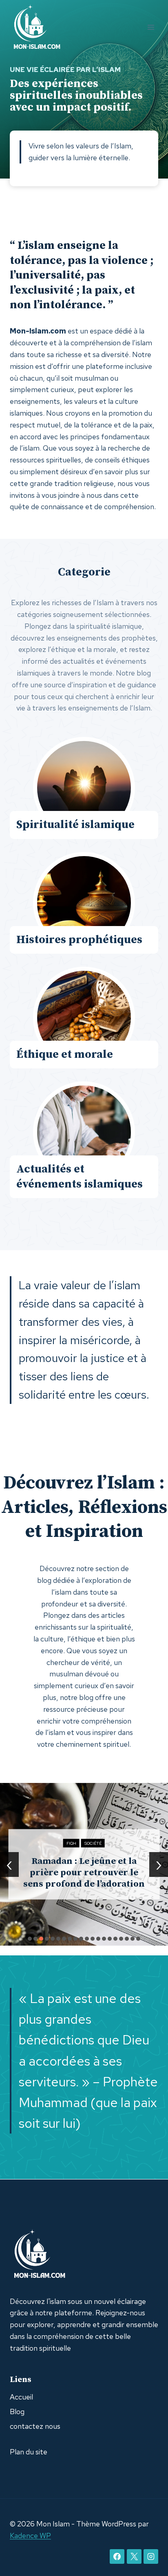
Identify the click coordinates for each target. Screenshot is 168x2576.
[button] (30, 1939)
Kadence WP (30, 2536)
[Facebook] (117, 2556)
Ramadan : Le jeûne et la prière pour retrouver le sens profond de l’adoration (84, 1872)
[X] (134, 2556)
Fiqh (71, 1843)
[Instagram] (151, 2556)
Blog (17, 2411)
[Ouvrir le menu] (151, 27)
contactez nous (35, 2426)
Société (93, 1843)
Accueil (21, 2397)
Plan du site (29, 2452)
